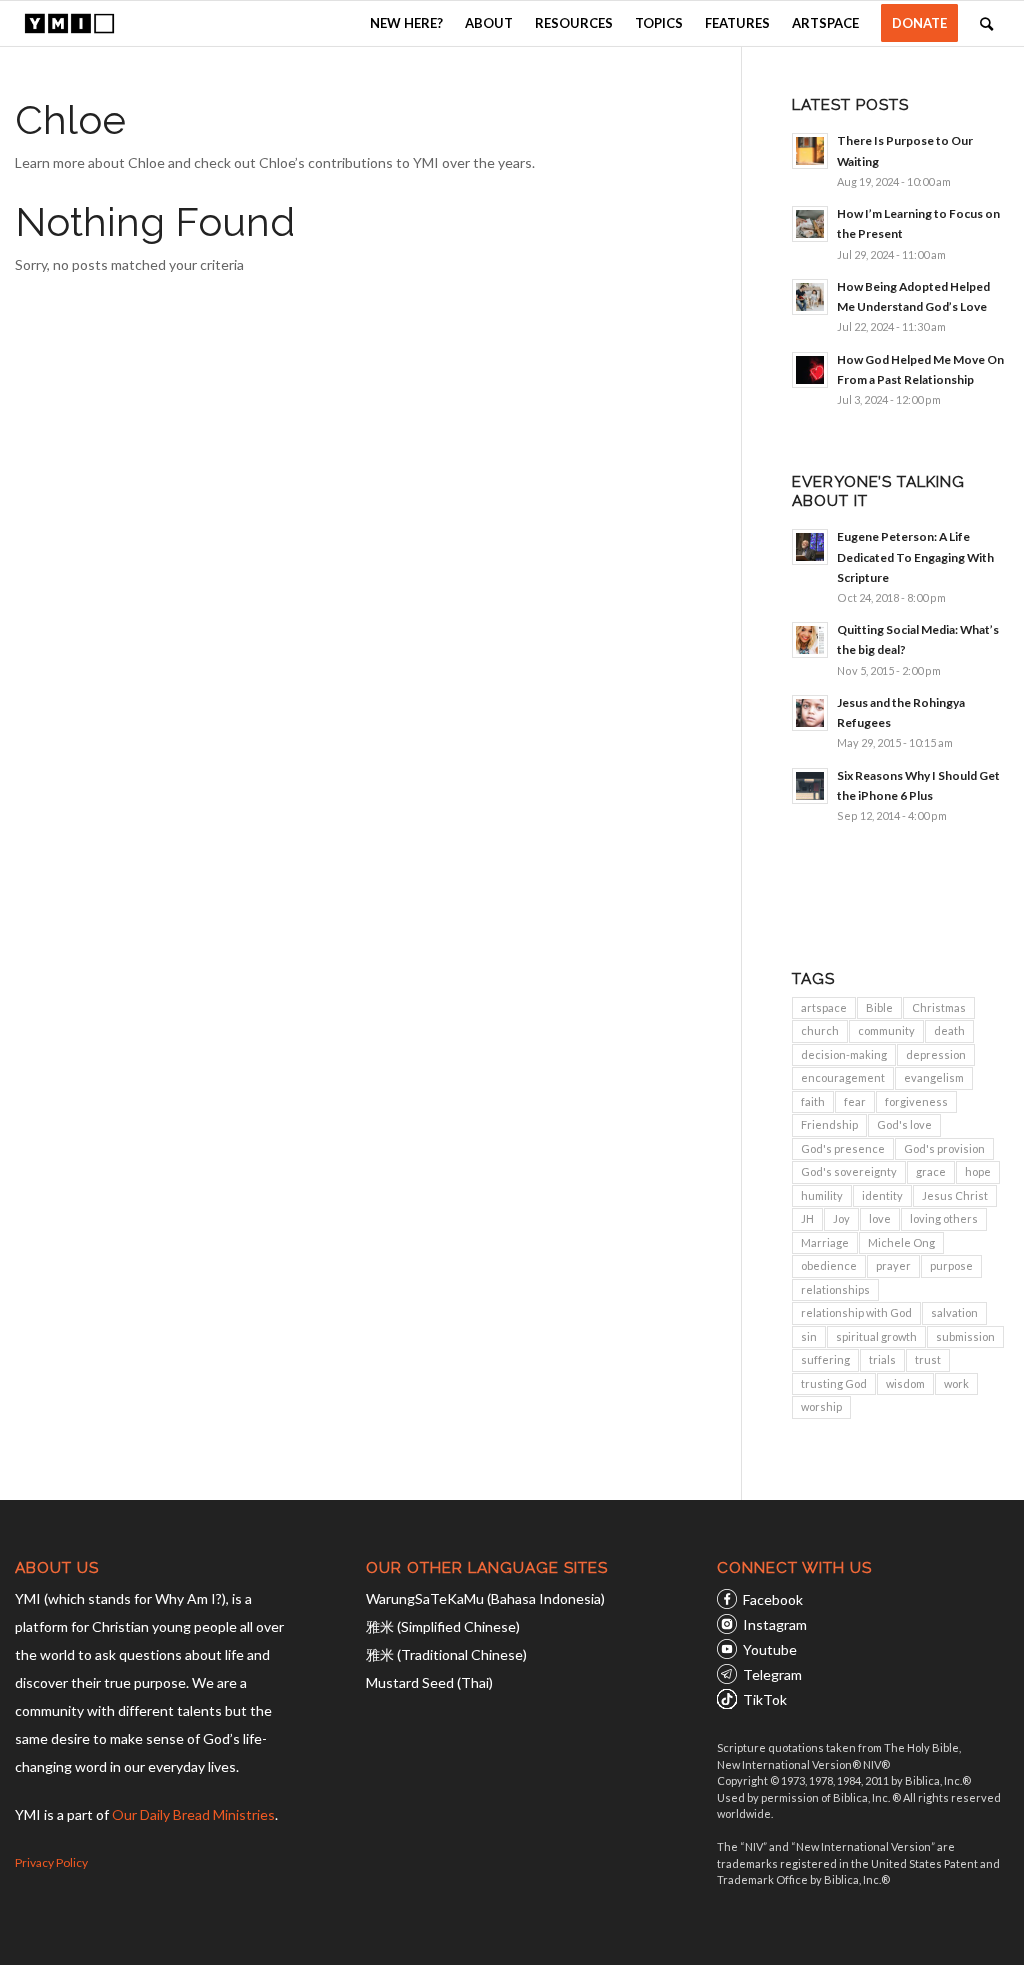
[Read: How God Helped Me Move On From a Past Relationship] (810, 370)
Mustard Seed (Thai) (429, 1682)
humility (822, 1195)
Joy (841, 1218)
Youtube (770, 1649)
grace (931, 1171)
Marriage (825, 1242)
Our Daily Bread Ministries (193, 1814)
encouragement (843, 1077)
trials (882, 1359)
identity (882, 1195)
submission (965, 1336)
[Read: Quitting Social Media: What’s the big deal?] (810, 640)
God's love (904, 1124)
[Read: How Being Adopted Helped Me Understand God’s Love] (810, 297)
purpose (951, 1265)
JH (807, 1218)
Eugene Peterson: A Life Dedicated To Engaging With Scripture (915, 556)
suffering (825, 1359)
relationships (835, 1289)
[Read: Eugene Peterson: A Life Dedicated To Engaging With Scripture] (810, 547)
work (956, 1383)
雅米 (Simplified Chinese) (443, 1626)
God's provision (944, 1148)
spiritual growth (876, 1336)
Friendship (829, 1124)
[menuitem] (406, 23)
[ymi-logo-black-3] (69, 23)
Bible (879, 1007)
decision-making (844, 1054)
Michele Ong (901, 1242)
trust (928, 1359)
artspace (824, 1007)
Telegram (772, 1674)
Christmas (939, 1007)
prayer (893, 1265)
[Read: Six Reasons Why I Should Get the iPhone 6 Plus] (810, 786)
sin (809, 1336)
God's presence (843, 1148)
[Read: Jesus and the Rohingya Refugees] (810, 713)
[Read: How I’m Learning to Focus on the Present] (810, 224)
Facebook (773, 1599)
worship (821, 1406)
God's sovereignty (849, 1171)
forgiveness (916, 1101)
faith (813, 1101)
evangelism (934, 1077)
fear (855, 1101)
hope (978, 1171)
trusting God (834, 1383)
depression (936, 1054)
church (820, 1030)
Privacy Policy (51, 1862)
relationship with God (856, 1312)
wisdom (905, 1383)
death (949, 1030)
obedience (829, 1265)
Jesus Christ (955, 1195)
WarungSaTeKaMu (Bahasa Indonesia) (485, 1598)
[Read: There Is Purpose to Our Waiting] (810, 151)
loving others (944, 1218)
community (886, 1030)
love (880, 1218)
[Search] (986, 23)
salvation (954, 1312)
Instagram (775, 1624)
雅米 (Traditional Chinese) (446, 1654)
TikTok (765, 1699)
